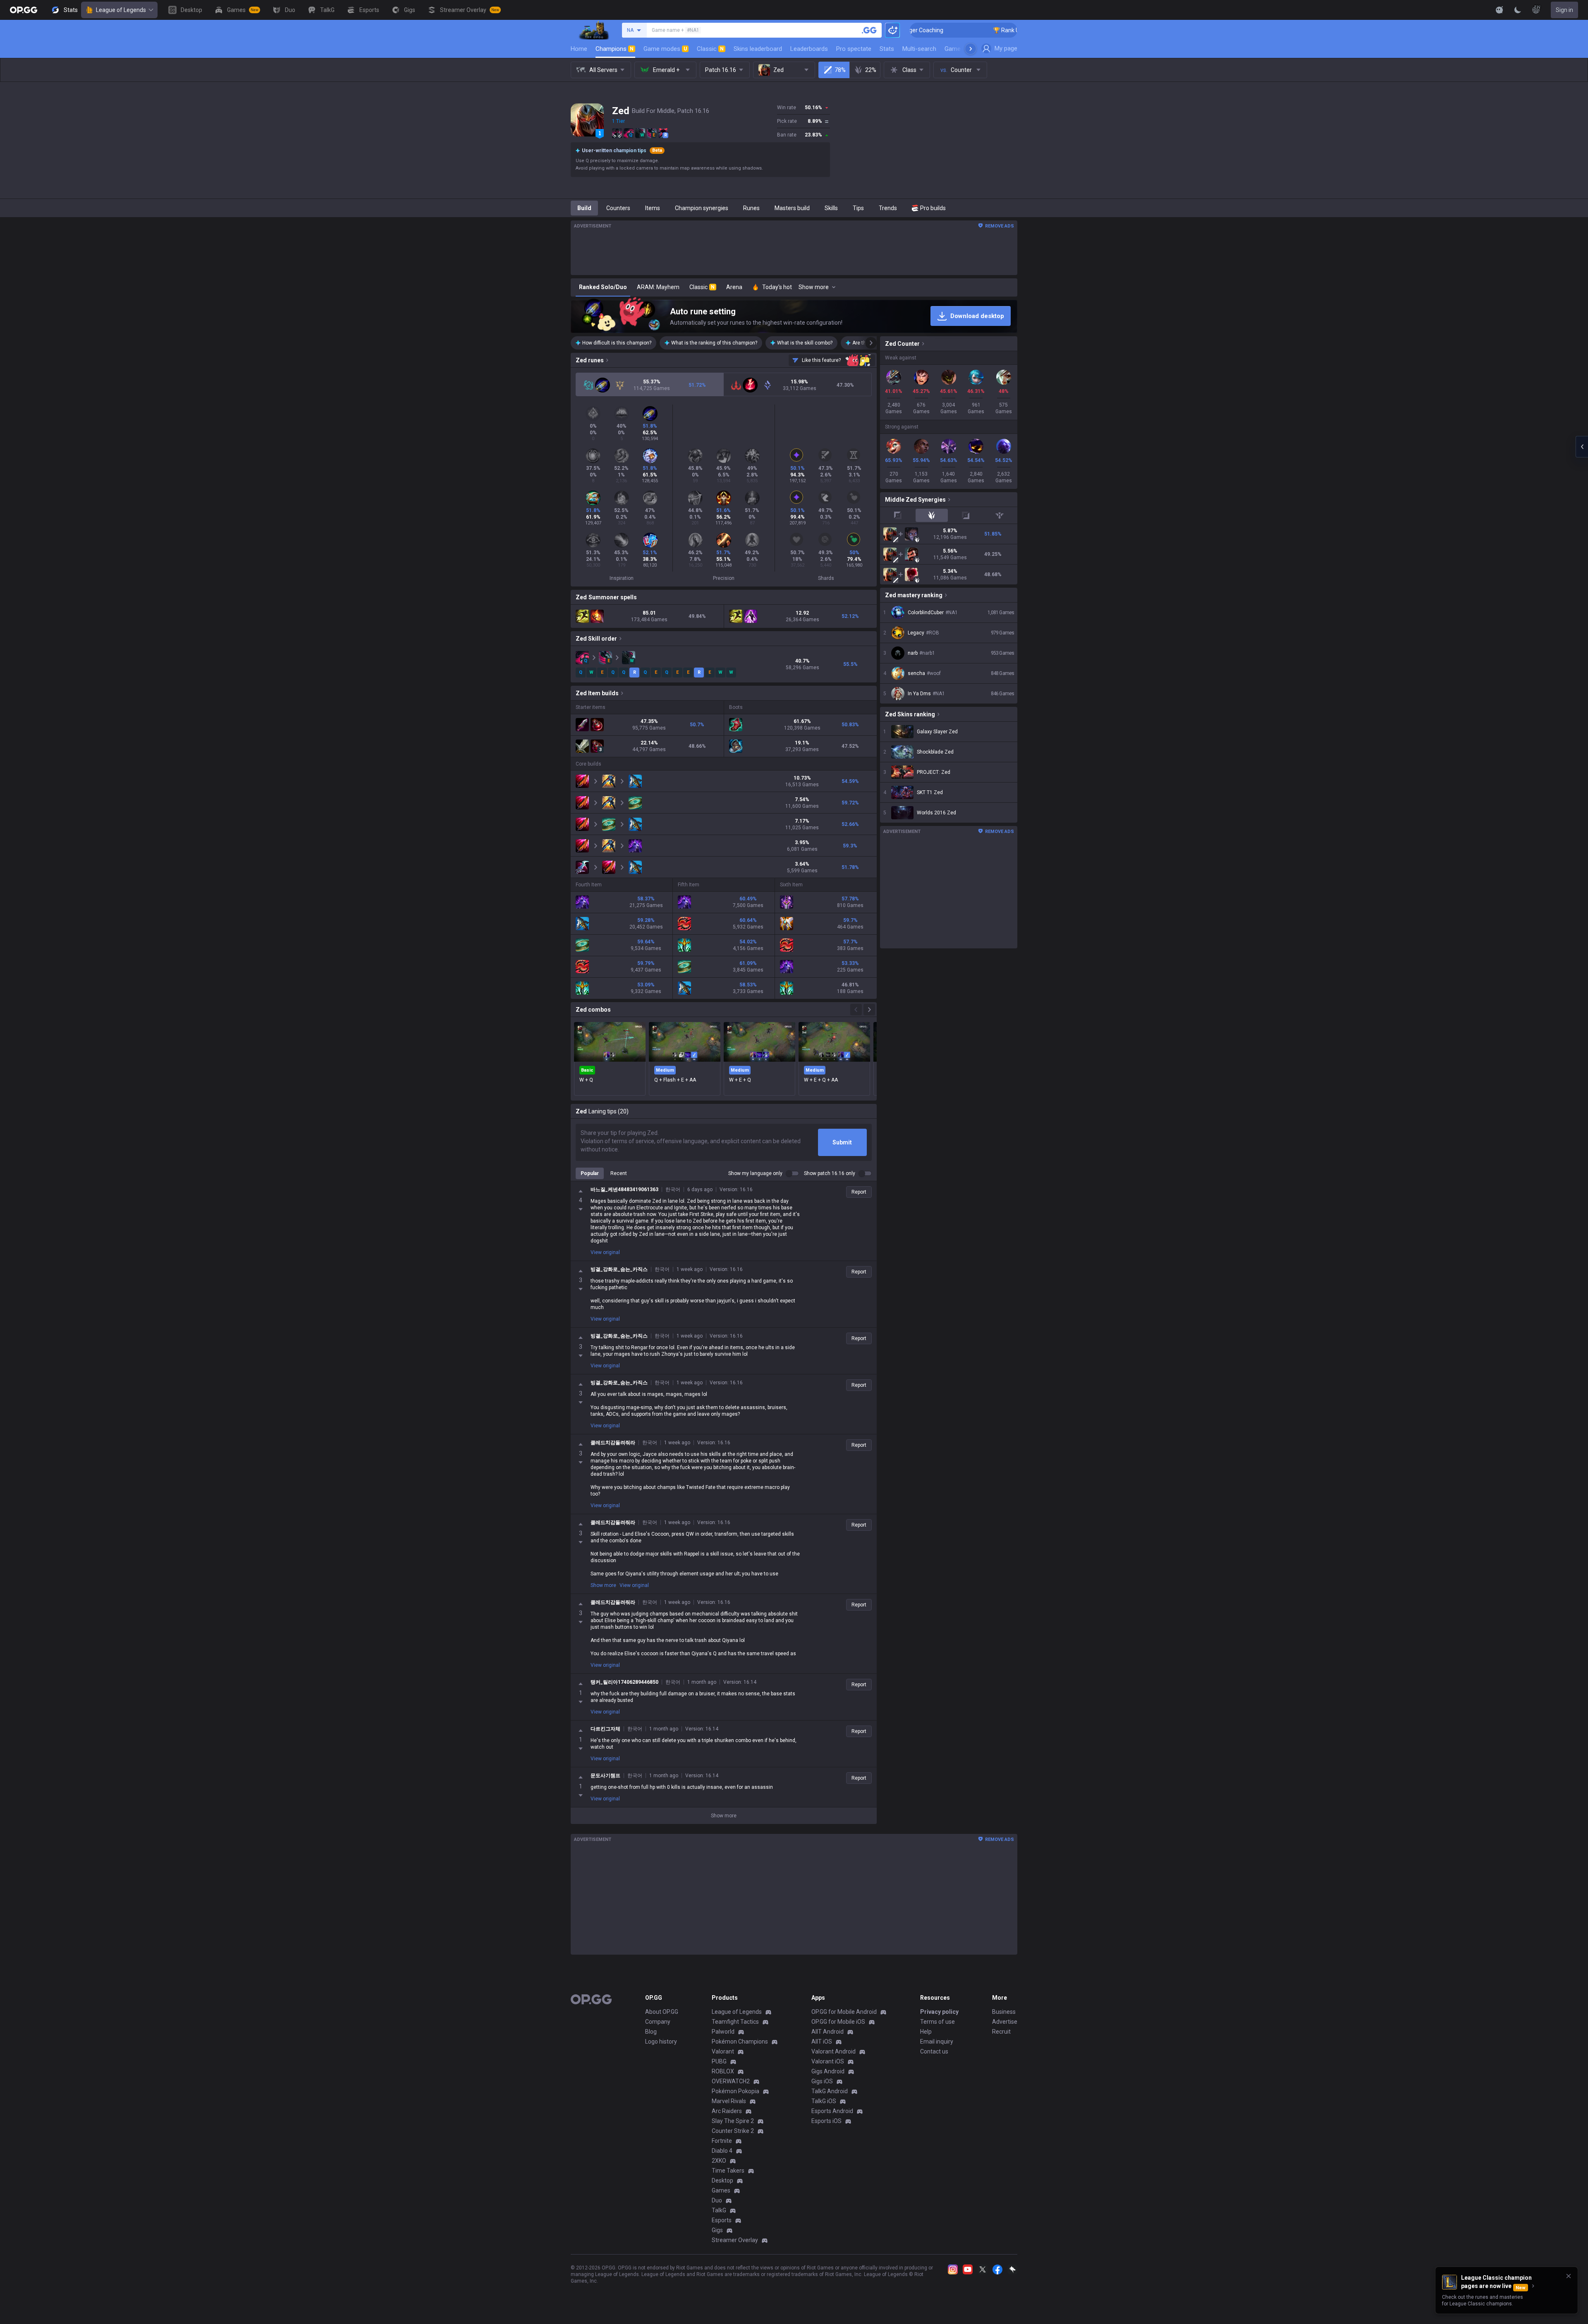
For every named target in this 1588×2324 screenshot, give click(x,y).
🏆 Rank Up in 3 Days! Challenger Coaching (914, 30)
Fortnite (722, 2141)
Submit (842, 1142)
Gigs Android (828, 2071)
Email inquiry (937, 2042)
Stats (887, 49)
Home (579, 49)
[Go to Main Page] (24, 10)
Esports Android (832, 2111)
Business (1004, 2012)
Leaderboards (809, 49)
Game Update (963, 49)
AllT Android (827, 2032)
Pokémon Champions (740, 2042)
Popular (590, 1173)
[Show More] (1500, 10)
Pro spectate (854, 49)
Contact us (934, 2051)
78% (840, 70)
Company (658, 2022)
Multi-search (919, 49)
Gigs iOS (822, 2081)
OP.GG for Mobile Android (844, 2012)
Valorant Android (833, 2051)
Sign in (1564, 10)
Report (859, 1192)
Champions (615, 49)
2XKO (719, 2161)
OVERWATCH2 (731, 2081)
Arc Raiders (727, 2111)
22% (871, 70)
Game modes (665, 49)
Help (926, 2032)
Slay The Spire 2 (733, 2121)
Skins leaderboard (758, 49)
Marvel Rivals (729, 2101)
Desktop (722, 2180)
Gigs (717, 2230)
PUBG (719, 2061)
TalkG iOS (824, 2101)
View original (605, 1252)
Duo (717, 2200)
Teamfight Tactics (735, 2022)
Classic (710, 49)
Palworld (723, 2032)
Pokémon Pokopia (735, 2091)
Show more (603, 1585)
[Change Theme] (1518, 10)
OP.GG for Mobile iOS (838, 2022)
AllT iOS (822, 2042)
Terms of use (937, 2022)
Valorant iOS (828, 2061)
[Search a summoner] (869, 30)
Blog (651, 2032)
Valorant (723, 2051)
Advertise (1005, 2022)
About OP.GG (662, 2012)
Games (721, 2190)
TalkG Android (830, 2091)
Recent (619, 1173)
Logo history (661, 2042)
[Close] (1569, 2276)
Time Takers (728, 2171)
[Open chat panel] (1582, 447)
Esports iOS (826, 2121)
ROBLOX (723, 2071)
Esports (722, 2220)
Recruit (1001, 2032)
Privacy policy (939, 2012)
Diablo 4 (722, 2151)
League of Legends (121, 10)
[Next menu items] (971, 49)
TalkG (719, 2210)
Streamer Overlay (735, 2240)
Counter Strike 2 (733, 2131)
